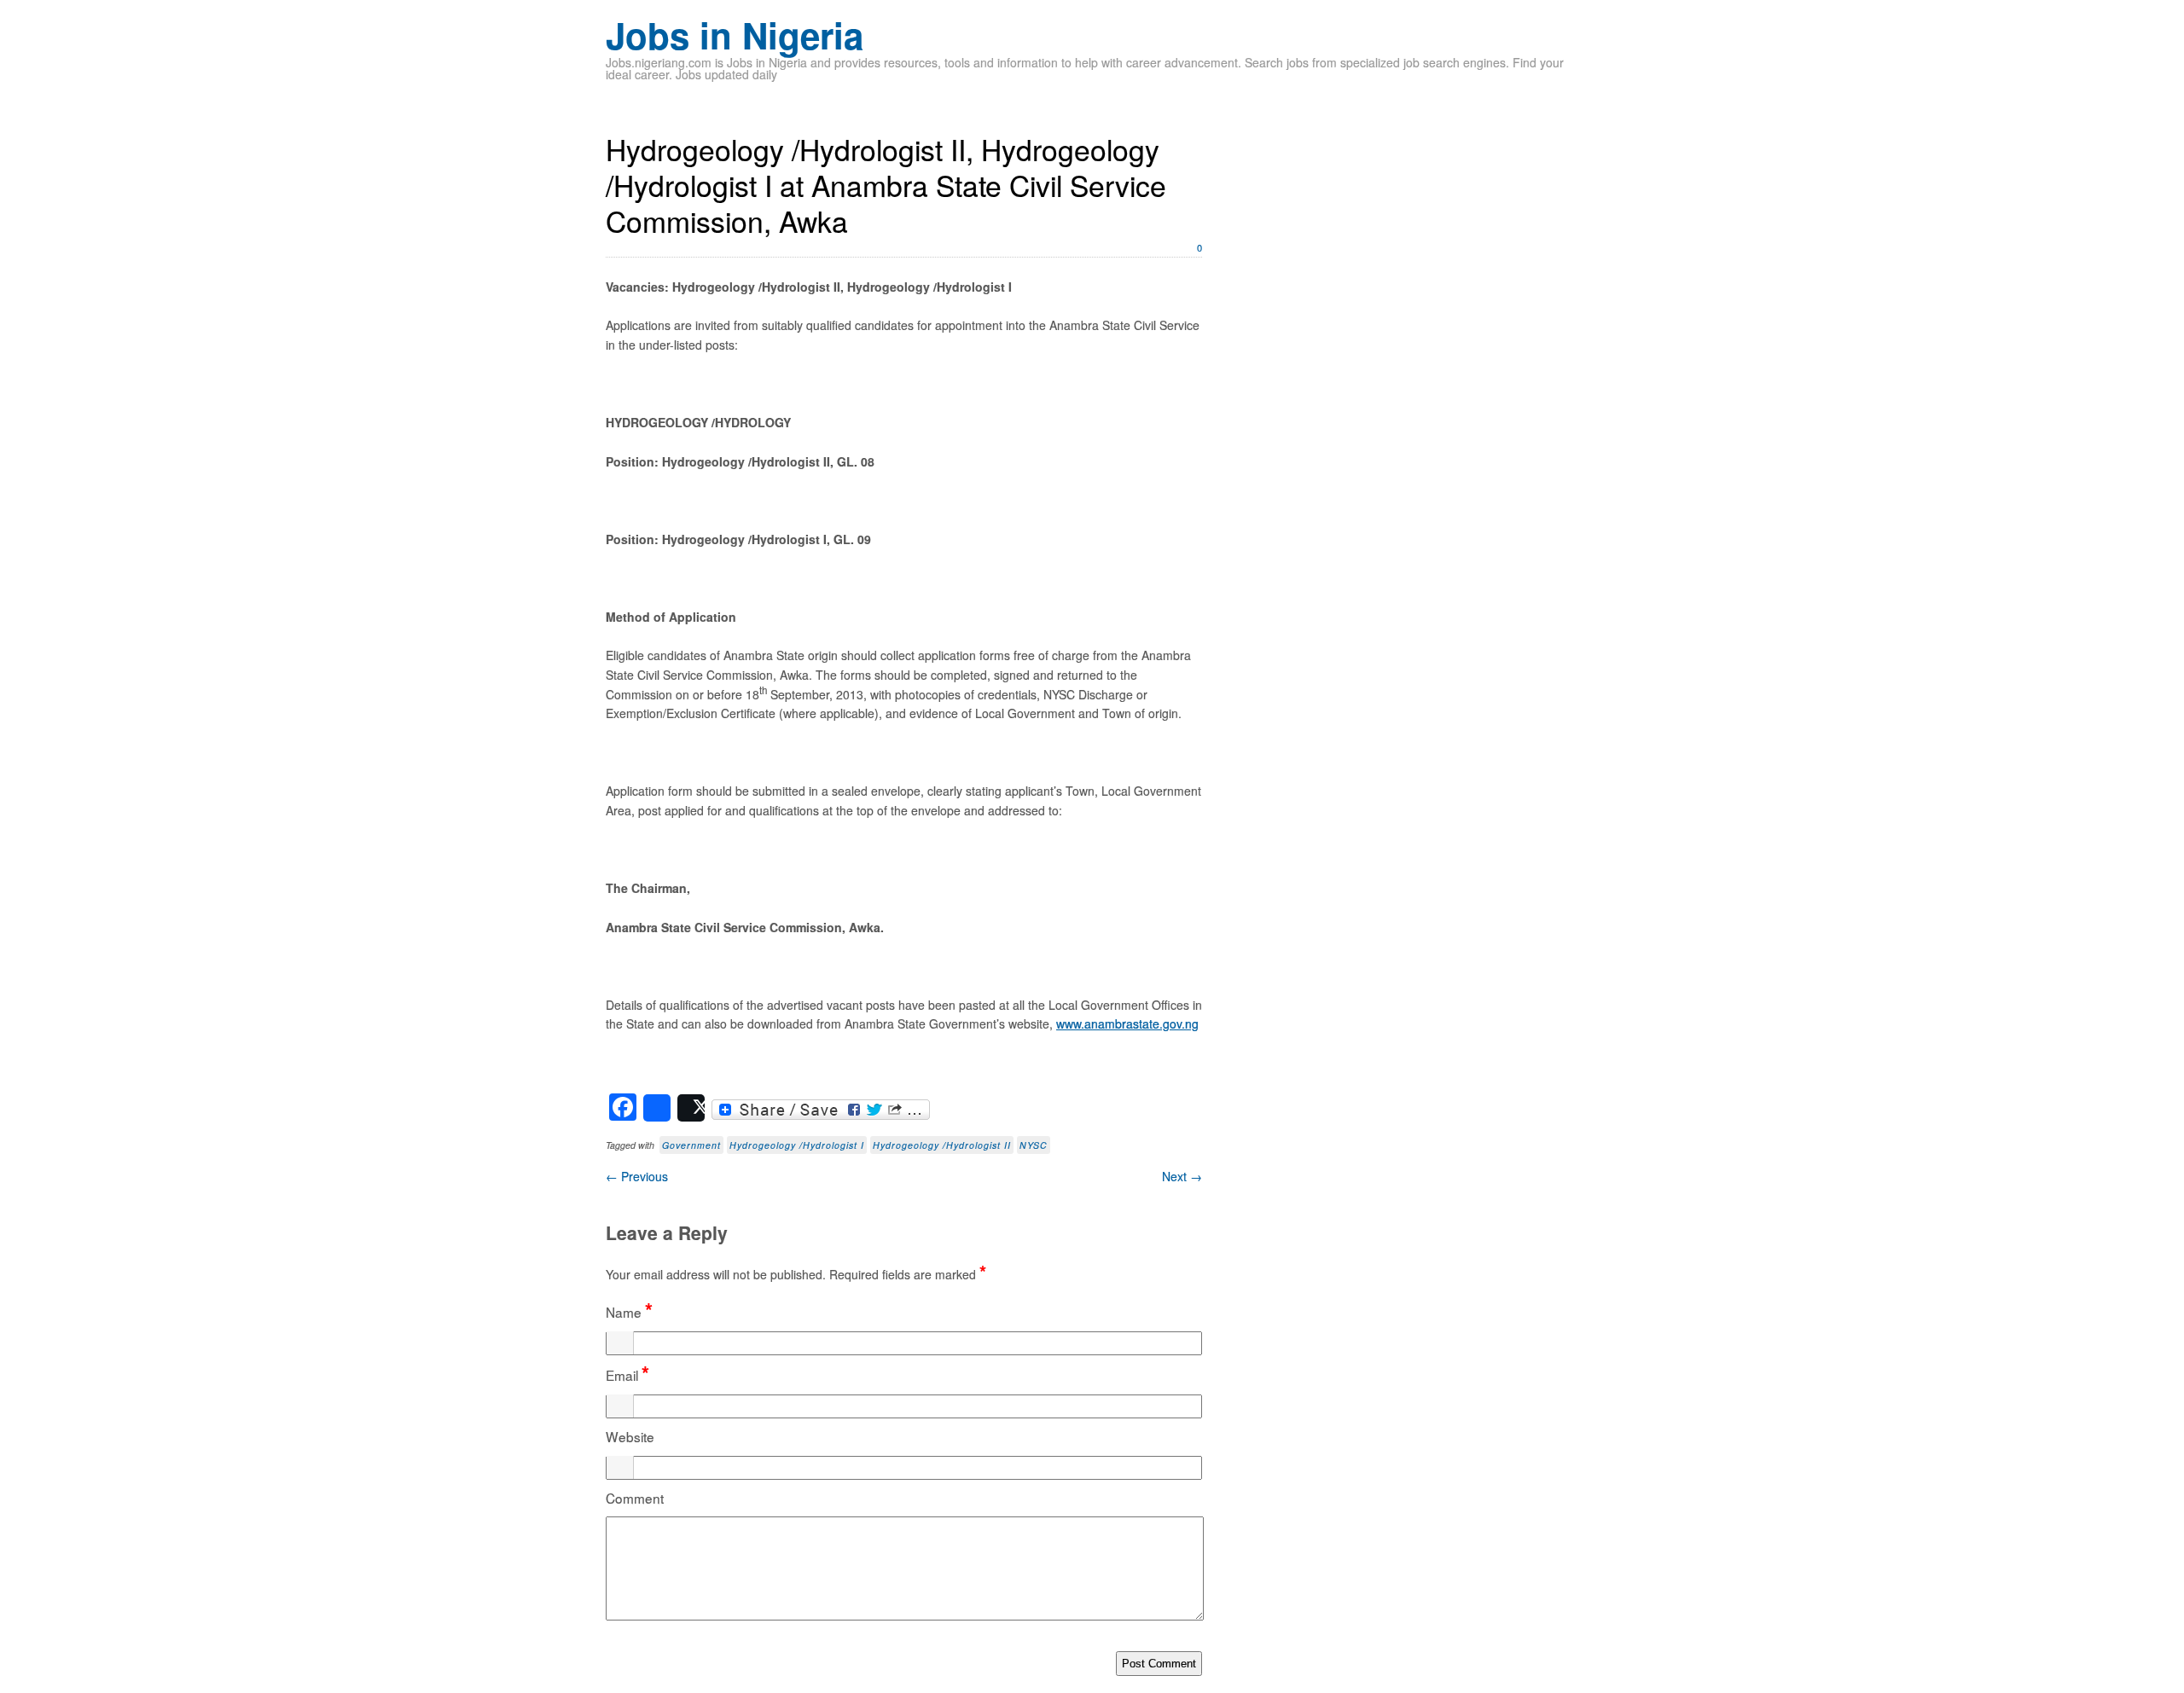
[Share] (657, 1108)
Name (629, 1312)
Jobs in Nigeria (735, 35)
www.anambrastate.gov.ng (1127, 1023)
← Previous (637, 1176)
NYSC (1034, 1145)
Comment (635, 1498)
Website (630, 1436)
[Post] (691, 1108)
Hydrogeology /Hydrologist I (797, 1145)
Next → (1182, 1176)
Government (691, 1145)
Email (627, 1375)
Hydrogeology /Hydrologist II (942, 1145)
